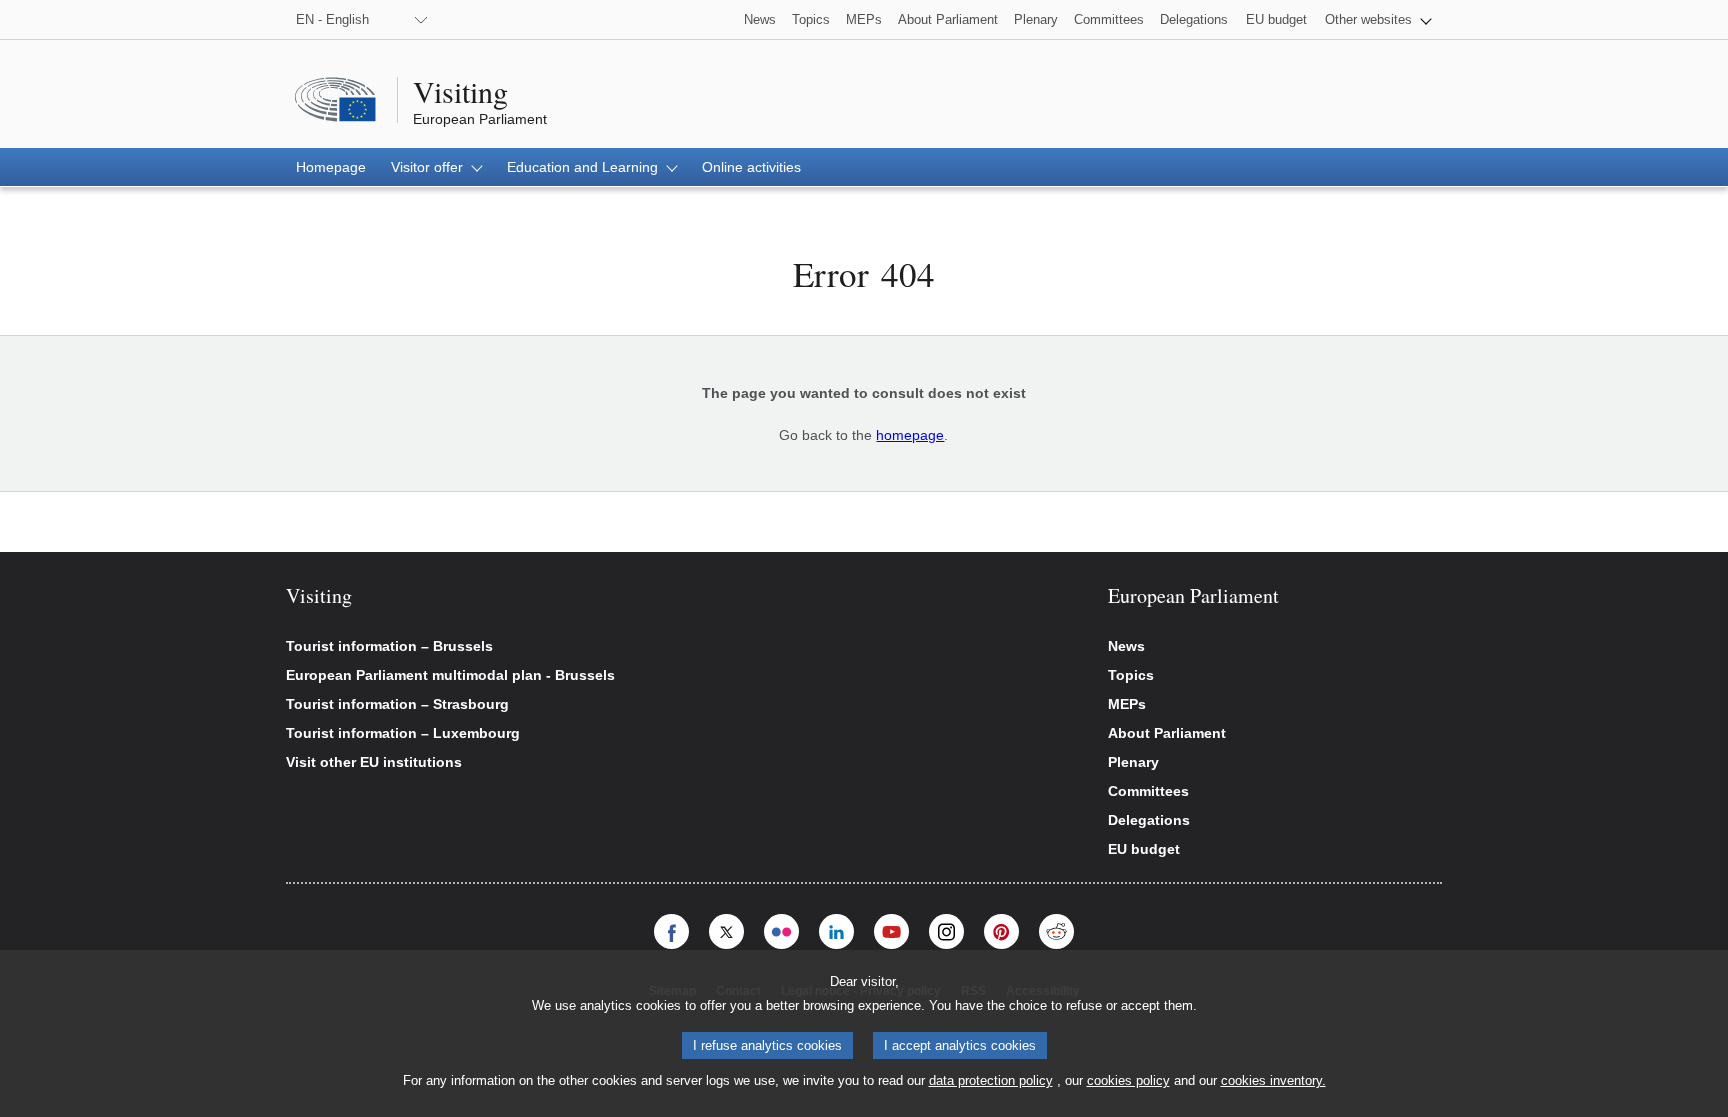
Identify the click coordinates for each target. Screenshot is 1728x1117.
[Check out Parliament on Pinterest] (1001, 931)
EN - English (332, 19)
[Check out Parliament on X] (726, 931)
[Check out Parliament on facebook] (671, 931)
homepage (910, 435)
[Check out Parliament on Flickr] (781, 931)
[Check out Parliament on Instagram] (946, 931)
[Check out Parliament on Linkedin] (836, 931)
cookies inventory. (1273, 1080)
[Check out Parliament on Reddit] (1056, 931)
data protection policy (991, 1080)
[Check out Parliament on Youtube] (891, 931)
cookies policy (1128, 1080)
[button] (1378, 19)
